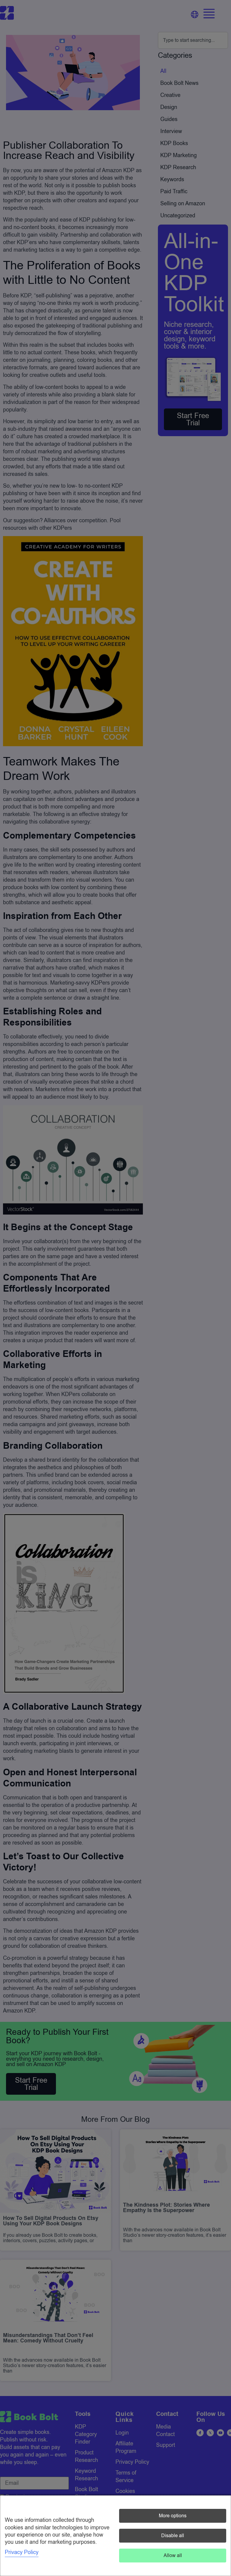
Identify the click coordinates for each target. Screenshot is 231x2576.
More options (173, 2516)
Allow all (173, 2556)
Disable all (173, 2536)
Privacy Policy (22, 2552)
